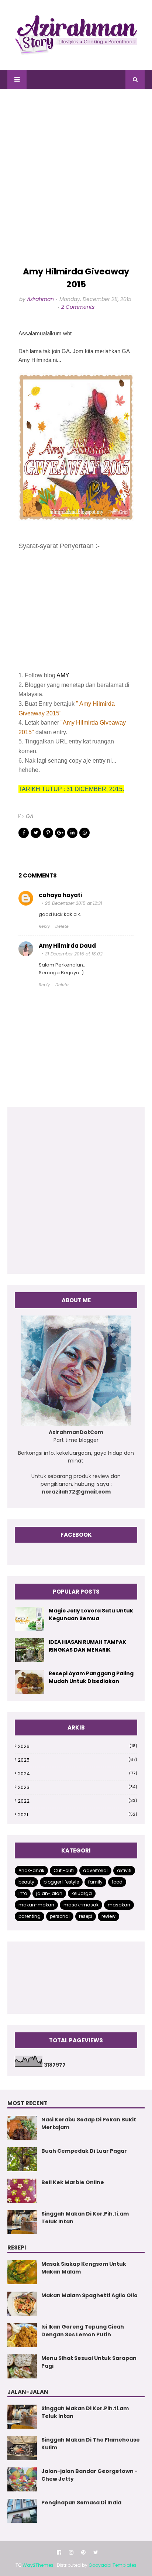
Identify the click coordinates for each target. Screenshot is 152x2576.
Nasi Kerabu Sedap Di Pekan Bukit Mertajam (89, 2123)
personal (60, 1916)
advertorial (95, 1870)
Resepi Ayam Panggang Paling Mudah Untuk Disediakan (91, 1677)
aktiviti (124, 1870)
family (95, 1882)
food (117, 1882)
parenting (30, 1916)
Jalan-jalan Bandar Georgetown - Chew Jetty (89, 2475)
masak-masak (81, 1905)
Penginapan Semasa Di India (81, 2503)
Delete (62, 926)
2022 (77, 1801)
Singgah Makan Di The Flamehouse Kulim (91, 2444)
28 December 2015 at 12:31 (74, 903)
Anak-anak (31, 1870)
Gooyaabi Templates (113, 2565)
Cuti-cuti (64, 1870)
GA (30, 816)
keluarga (82, 1893)
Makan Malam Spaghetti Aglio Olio (89, 2295)
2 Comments (78, 307)
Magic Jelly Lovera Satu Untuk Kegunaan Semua (91, 1614)
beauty (26, 1882)
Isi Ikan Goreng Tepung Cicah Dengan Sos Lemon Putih (83, 2331)
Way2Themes (38, 2565)
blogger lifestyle (61, 1882)
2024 (77, 1774)
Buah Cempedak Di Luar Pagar (84, 2151)
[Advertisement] (76, 178)
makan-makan (36, 1905)
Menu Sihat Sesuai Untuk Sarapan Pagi (89, 2362)
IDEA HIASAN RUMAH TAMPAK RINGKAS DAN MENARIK (87, 1646)
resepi (86, 1916)
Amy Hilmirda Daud (67, 946)
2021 (77, 1815)
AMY (63, 675)
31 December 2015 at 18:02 (74, 954)
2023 (77, 1787)
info (23, 1893)
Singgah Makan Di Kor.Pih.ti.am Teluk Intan (85, 2218)
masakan (119, 1905)
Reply (44, 926)
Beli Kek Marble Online (73, 2182)
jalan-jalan (49, 1893)
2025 (77, 1760)
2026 (77, 1746)
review (108, 1916)
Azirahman (40, 299)
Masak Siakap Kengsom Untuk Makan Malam (84, 2268)
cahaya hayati (60, 895)
